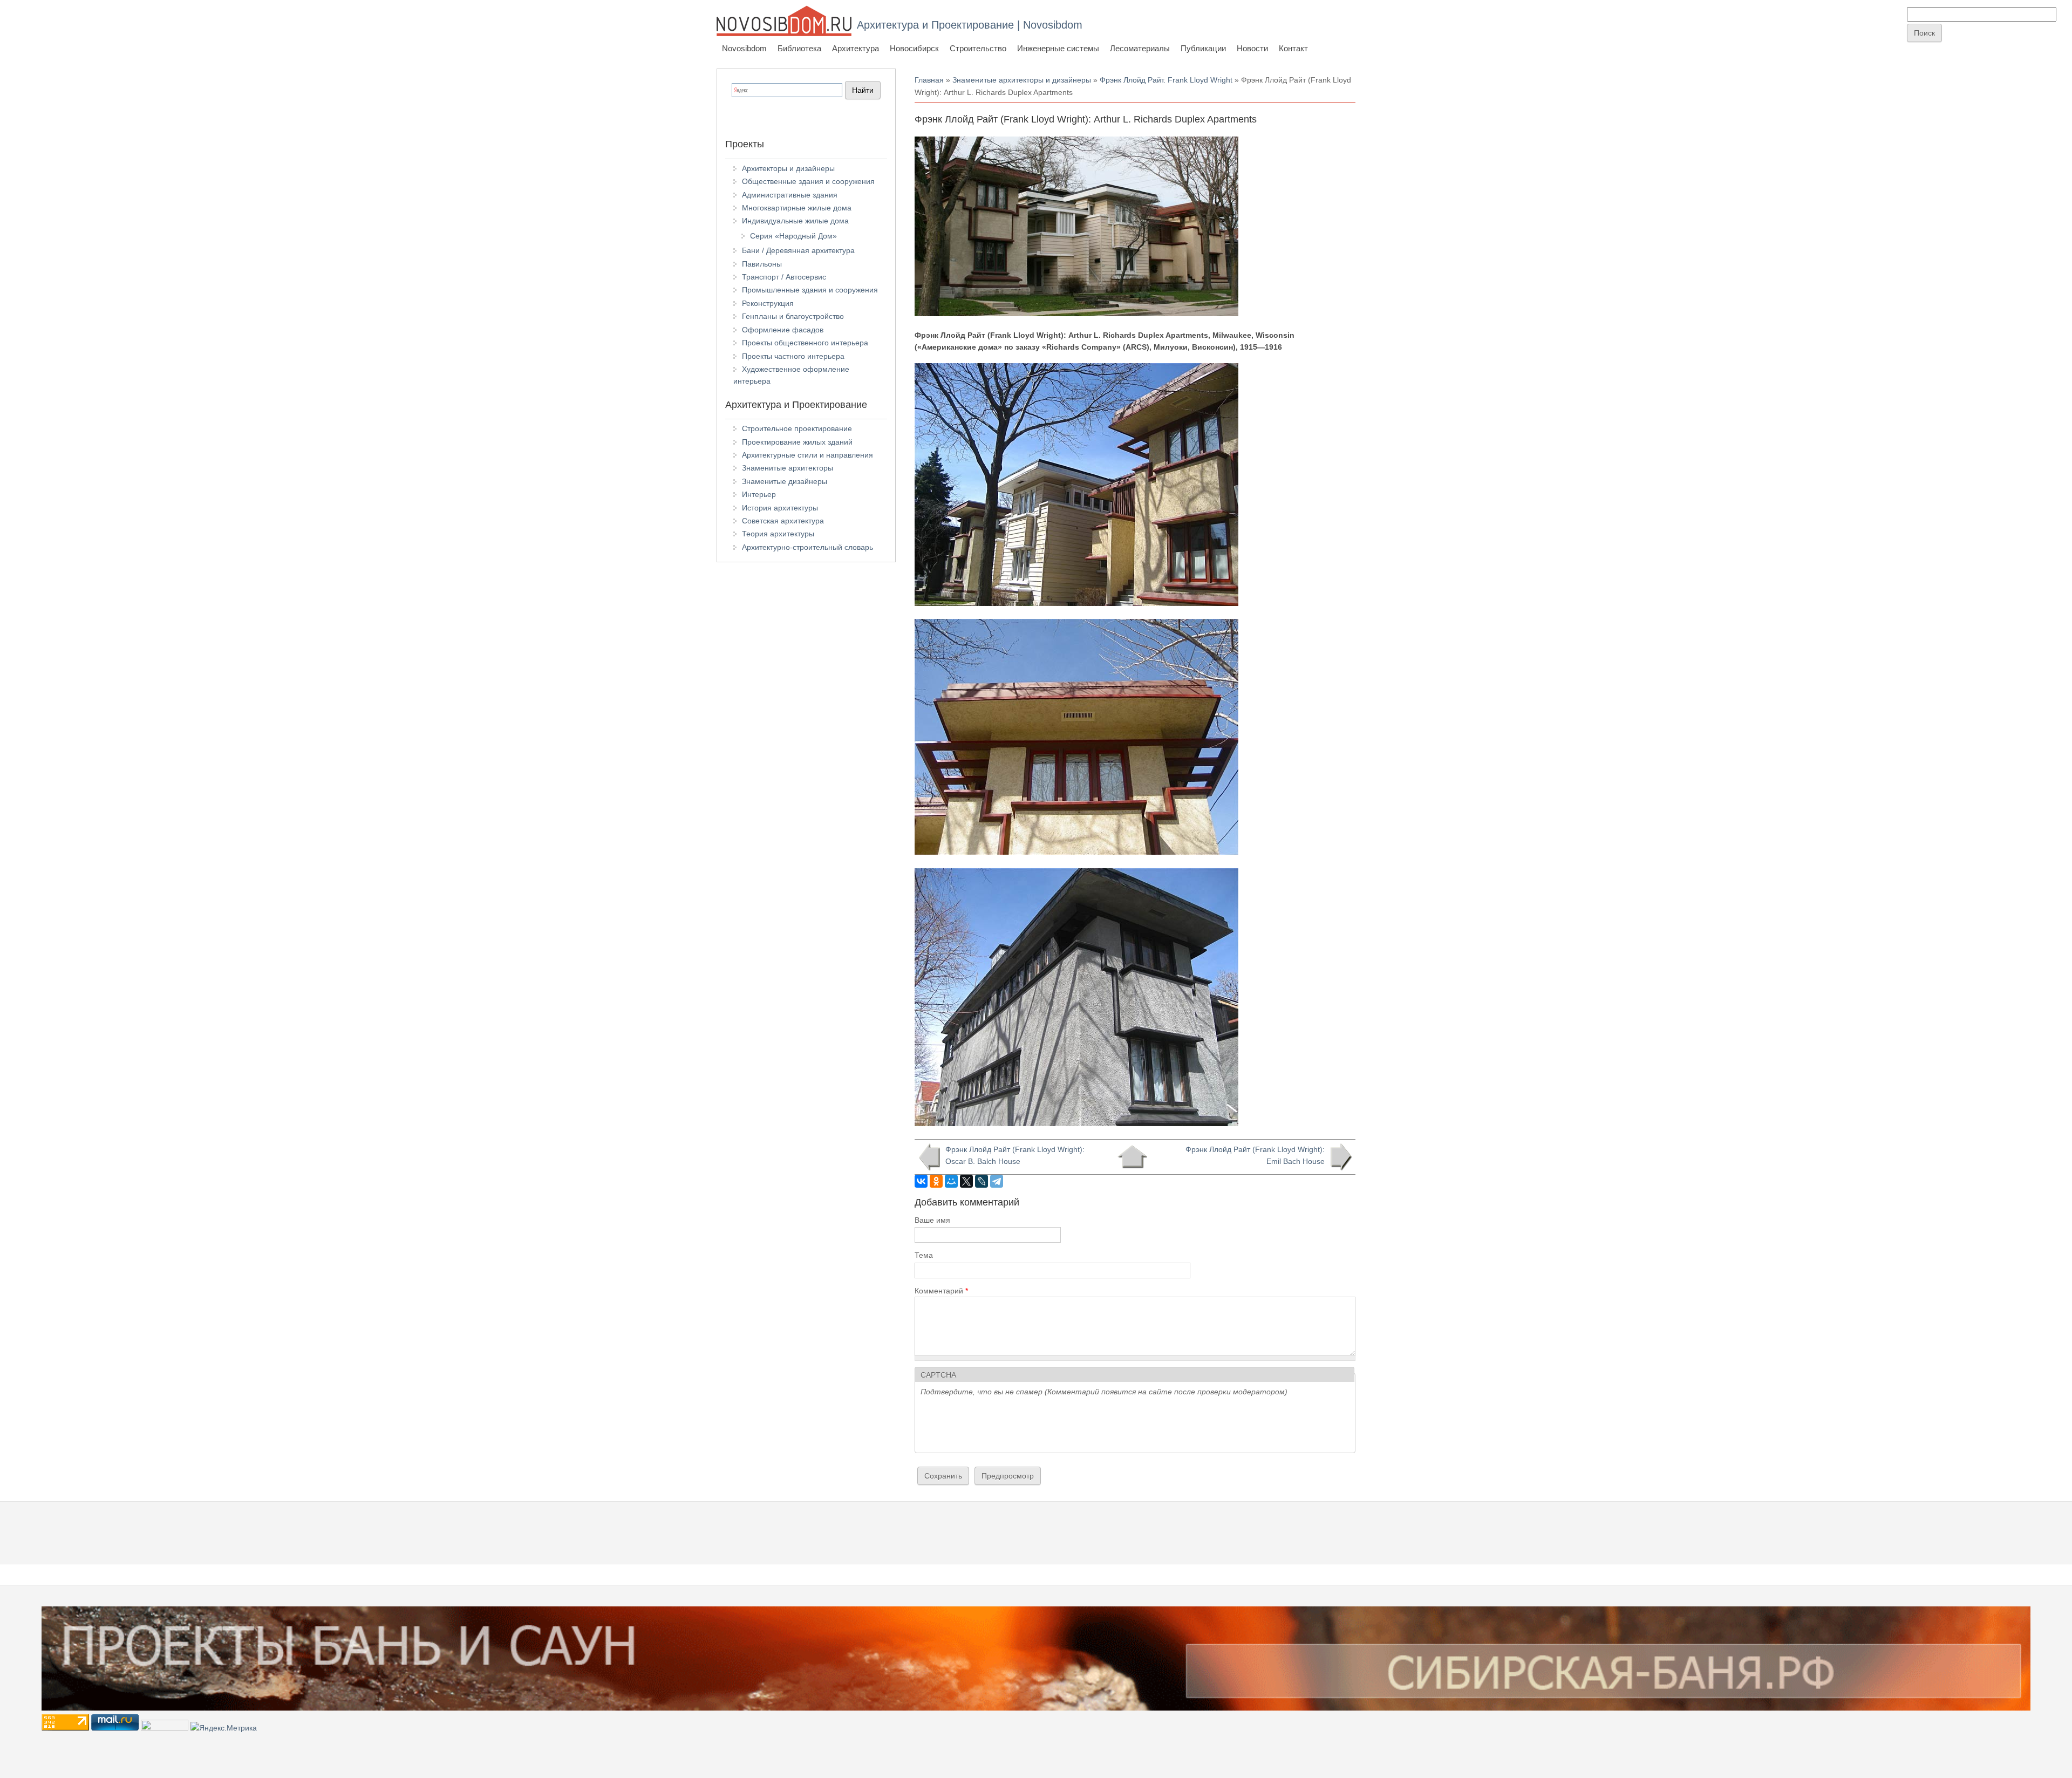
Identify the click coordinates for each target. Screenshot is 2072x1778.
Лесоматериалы (1140, 48)
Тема (924, 1255)
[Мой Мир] (951, 1181)
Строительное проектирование (797, 428)
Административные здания (790, 195)
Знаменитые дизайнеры (785, 481)
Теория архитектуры (778, 534)
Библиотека (799, 48)
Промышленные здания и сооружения (810, 290)
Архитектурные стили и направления (807, 455)
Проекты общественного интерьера (805, 343)
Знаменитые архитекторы (788, 468)
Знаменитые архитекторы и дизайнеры (1022, 80)
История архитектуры (780, 508)
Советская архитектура (783, 521)
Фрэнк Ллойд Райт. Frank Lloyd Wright (1166, 80)
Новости (1252, 48)
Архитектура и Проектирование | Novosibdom (970, 25)
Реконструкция (768, 303)
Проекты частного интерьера (793, 356)
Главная (929, 80)
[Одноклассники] (936, 1181)
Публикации (1203, 48)
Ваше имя (932, 1220)
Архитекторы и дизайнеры (788, 168)
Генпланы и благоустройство (793, 316)
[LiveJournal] (982, 1181)
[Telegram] (997, 1181)
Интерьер (759, 494)
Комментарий (941, 1291)
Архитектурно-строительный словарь (807, 547)
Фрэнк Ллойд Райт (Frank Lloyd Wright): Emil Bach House (1255, 1155)
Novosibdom (744, 48)
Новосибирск (914, 48)
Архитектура (856, 48)
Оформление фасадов (783, 330)
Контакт (1293, 48)
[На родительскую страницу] (1132, 1157)
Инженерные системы (1058, 48)
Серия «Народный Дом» (793, 236)
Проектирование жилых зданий (797, 442)
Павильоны (762, 264)
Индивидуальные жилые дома (795, 221)
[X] (966, 1181)
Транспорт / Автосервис (784, 277)
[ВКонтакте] (921, 1181)
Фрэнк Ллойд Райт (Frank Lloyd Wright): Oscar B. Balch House (1015, 1155)
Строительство (978, 48)
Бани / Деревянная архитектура (798, 250)
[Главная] (784, 21)
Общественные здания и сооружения (808, 181)
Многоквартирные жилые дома (797, 208)
